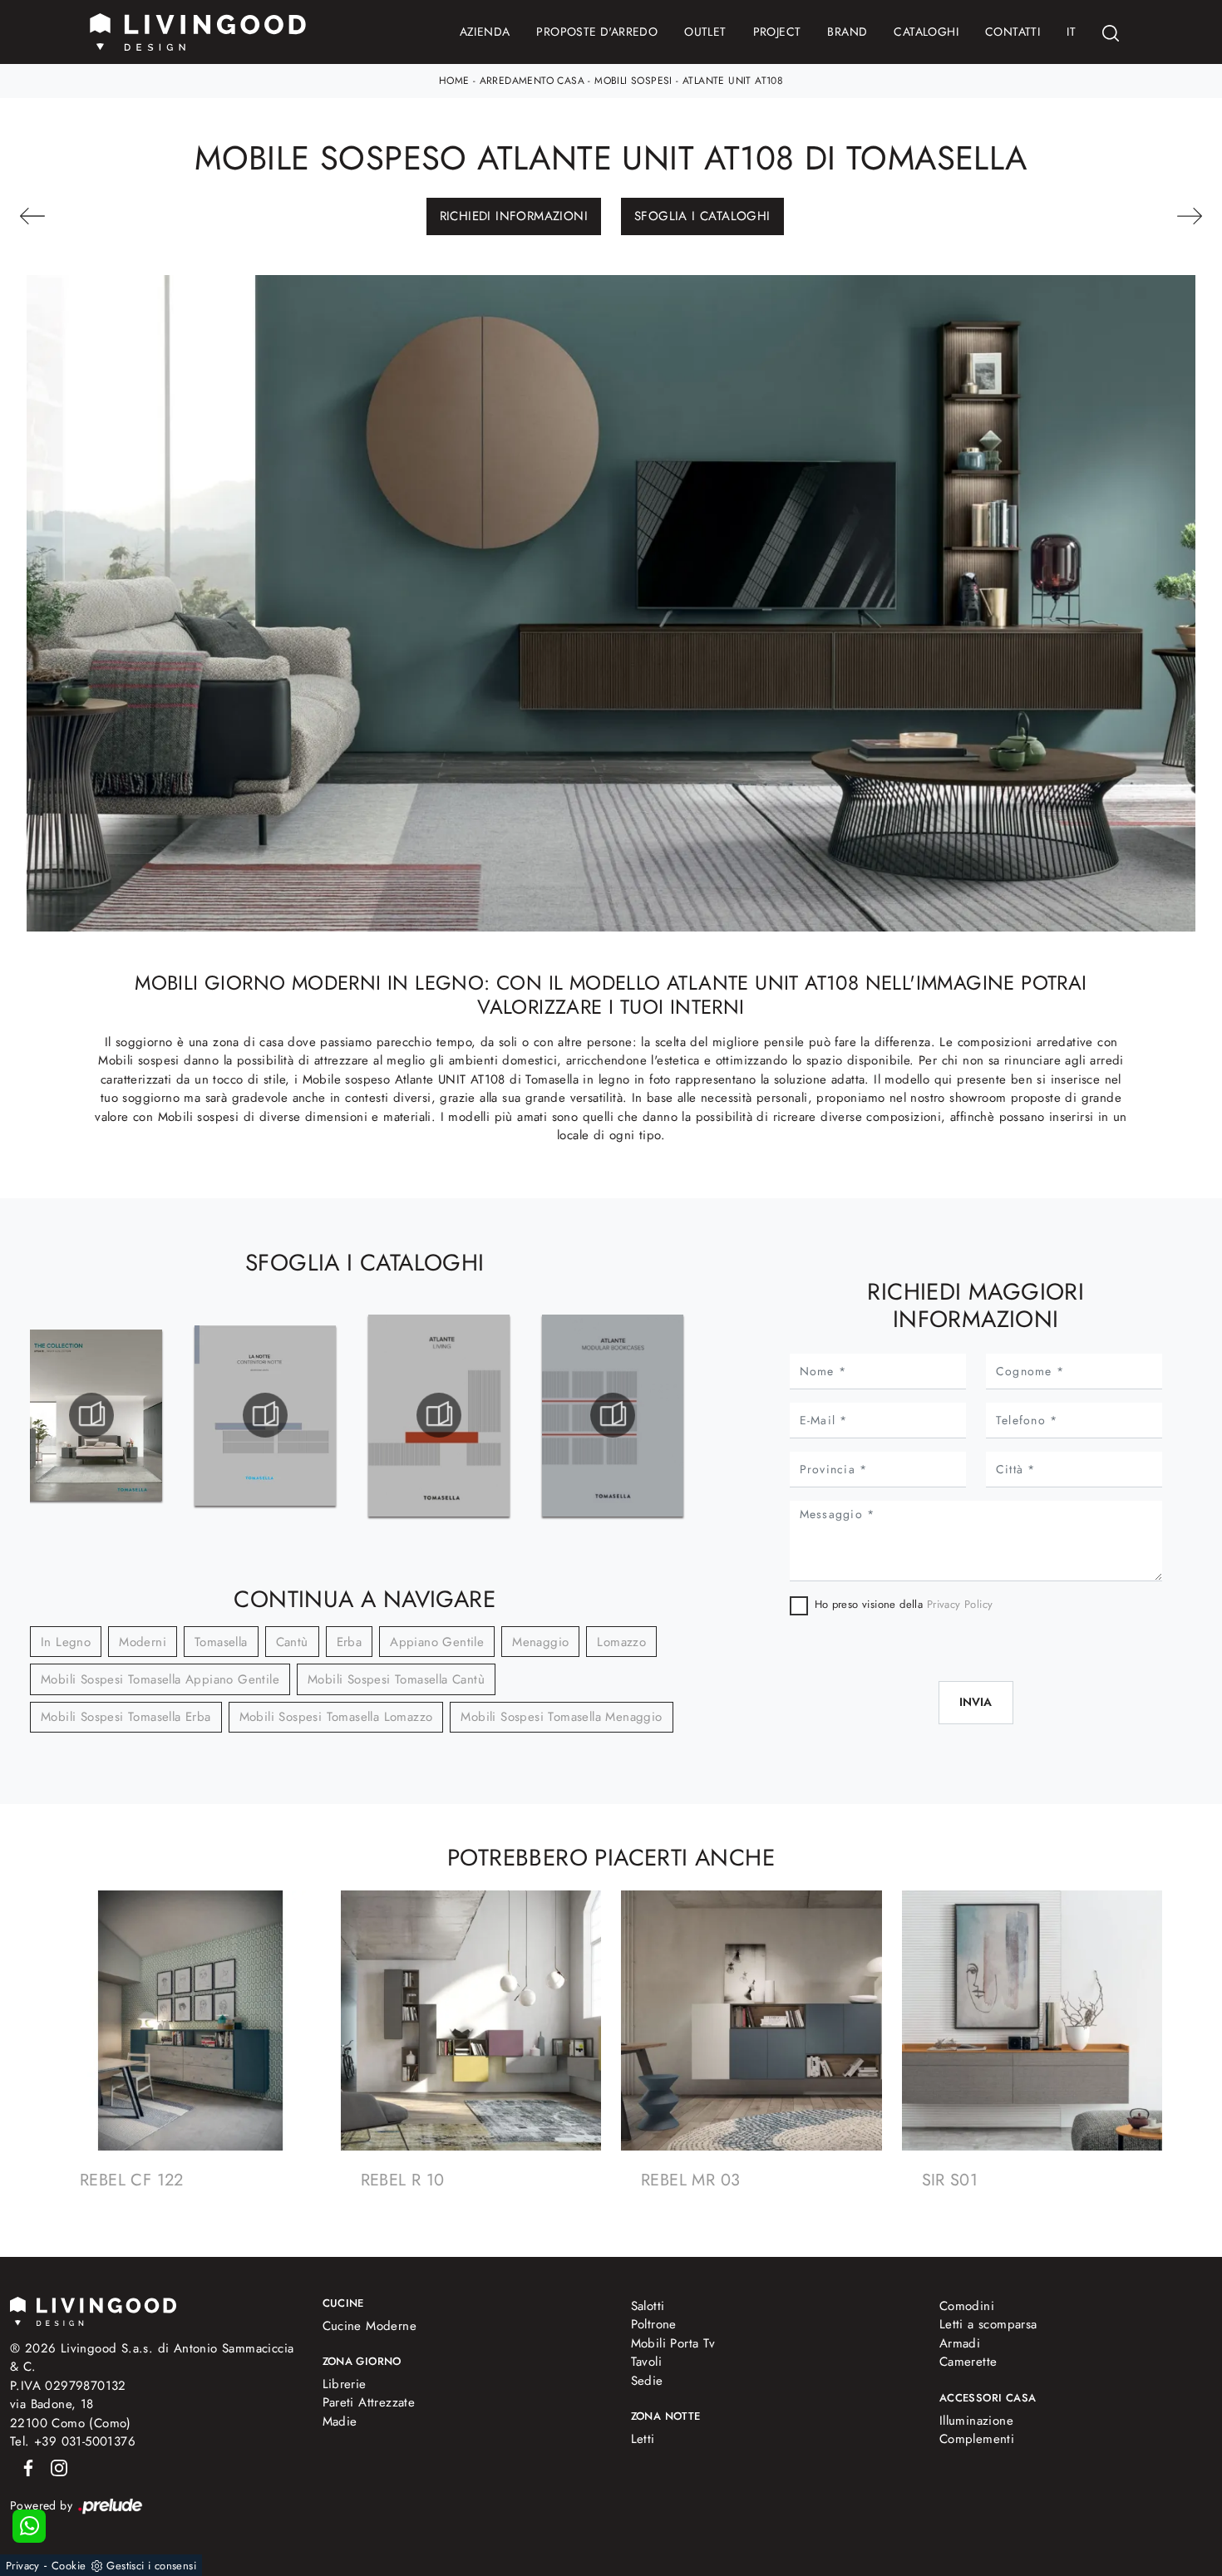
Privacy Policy (960, 1604)
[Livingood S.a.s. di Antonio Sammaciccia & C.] (93, 2310)
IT (1071, 32)
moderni (143, 1642)
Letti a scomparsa (988, 2324)
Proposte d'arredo (597, 32)
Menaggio (540, 1642)
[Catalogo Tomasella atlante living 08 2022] (439, 1415)
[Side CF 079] (1112, 216)
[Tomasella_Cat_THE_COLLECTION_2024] (92, 1415)
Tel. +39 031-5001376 (73, 2441)
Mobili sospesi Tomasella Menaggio (561, 1717)
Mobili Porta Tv (673, 2343)
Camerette (968, 2362)
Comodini (967, 2306)
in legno (66, 1642)
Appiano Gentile (437, 1642)
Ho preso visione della (904, 1604)
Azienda (485, 32)
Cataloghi (926, 32)
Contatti (1013, 32)
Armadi (960, 2343)
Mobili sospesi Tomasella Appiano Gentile (160, 1679)
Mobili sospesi (633, 81)
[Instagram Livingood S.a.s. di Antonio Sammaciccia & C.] (54, 2467)
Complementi (977, 2439)
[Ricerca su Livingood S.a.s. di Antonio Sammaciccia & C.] (1111, 32)
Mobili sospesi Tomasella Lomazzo (336, 1717)
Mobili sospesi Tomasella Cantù (396, 1679)
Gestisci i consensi (151, 2566)
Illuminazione (976, 2421)
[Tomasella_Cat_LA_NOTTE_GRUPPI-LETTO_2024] (266, 1415)
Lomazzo (621, 1642)
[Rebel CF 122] (110, 216)
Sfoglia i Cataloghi (702, 216)
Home (454, 81)
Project (777, 32)
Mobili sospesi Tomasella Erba (126, 1717)
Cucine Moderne (370, 2326)
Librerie (345, 2384)
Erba (350, 1642)
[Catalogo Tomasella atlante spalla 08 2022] (613, 1415)
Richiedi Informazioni (514, 216)
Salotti (648, 2306)
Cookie (69, 2566)
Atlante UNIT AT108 (733, 81)
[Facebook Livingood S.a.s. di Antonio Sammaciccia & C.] (25, 2467)
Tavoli (646, 2362)
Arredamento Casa (532, 81)
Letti (643, 2439)
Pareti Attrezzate (369, 2402)
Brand (847, 32)
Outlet (705, 32)
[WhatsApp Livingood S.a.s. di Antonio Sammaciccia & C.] (29, 2526)
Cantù (292, 1642)
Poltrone (654, 2324)
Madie (340, 2421)
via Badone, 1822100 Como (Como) (71, 2414)
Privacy (23, 2566)
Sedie (647, 2381)
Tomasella (221, 1642)
